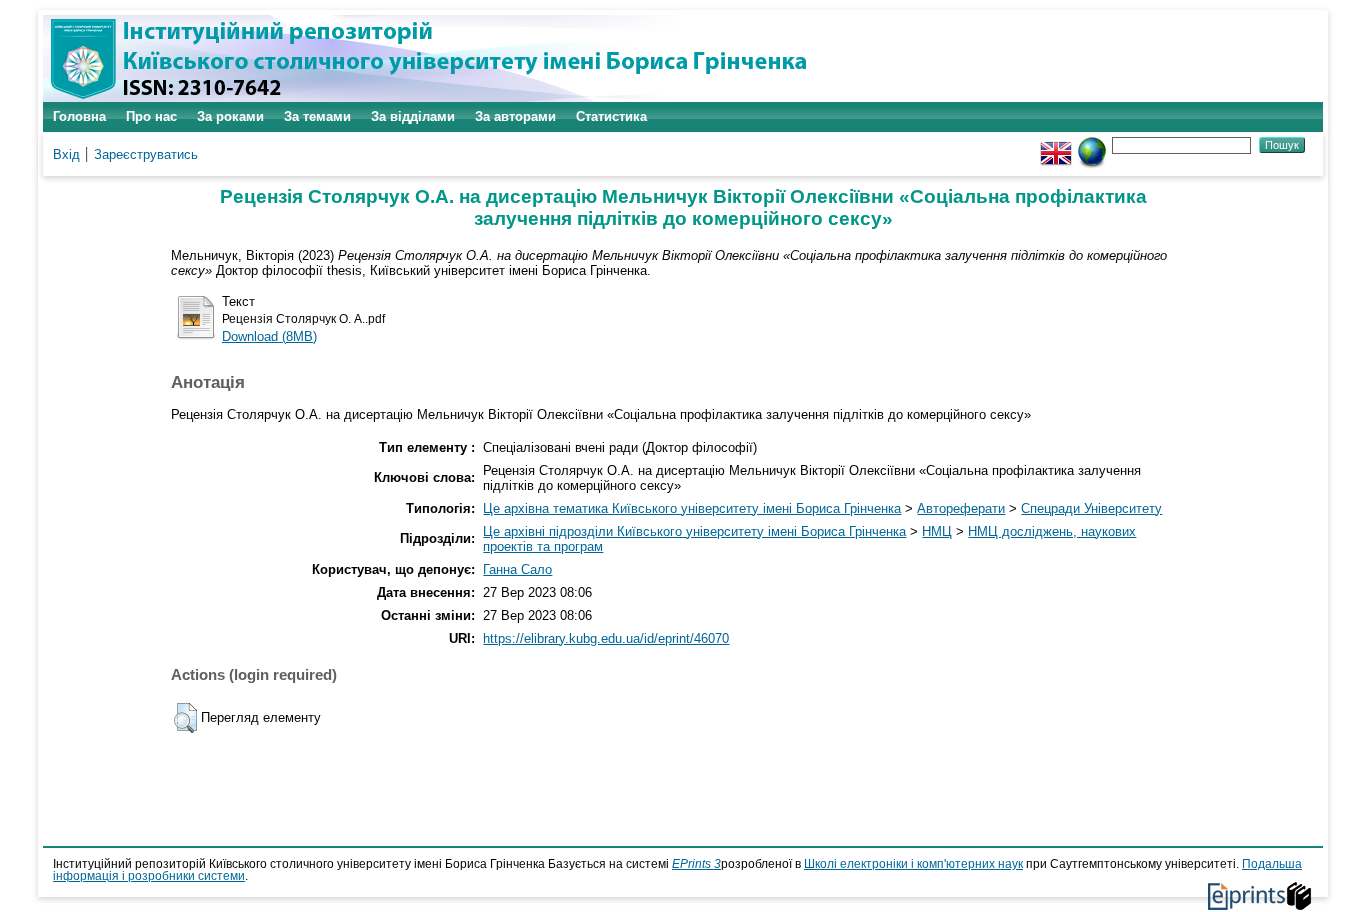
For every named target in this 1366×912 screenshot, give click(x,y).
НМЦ (937, 531)
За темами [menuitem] (317, 116)
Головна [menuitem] (79, 116)
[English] (1056, 144)
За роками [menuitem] (230, 116)
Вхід (66, 154)
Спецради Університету (1091, 508)
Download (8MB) (269, 336)
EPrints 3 (696, 864)
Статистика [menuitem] (611, 116)
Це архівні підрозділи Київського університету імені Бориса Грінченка (694, 531)
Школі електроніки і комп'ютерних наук (913, 864)
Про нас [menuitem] (151, 116)
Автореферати (961, 508)
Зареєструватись (146, 154)
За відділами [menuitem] (413, 116)
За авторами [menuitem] (515, 116)
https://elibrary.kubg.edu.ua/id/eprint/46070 (606, 638)
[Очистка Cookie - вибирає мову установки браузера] (1092, 144)
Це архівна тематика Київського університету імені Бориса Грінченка (692, 508)
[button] (185, 718)
